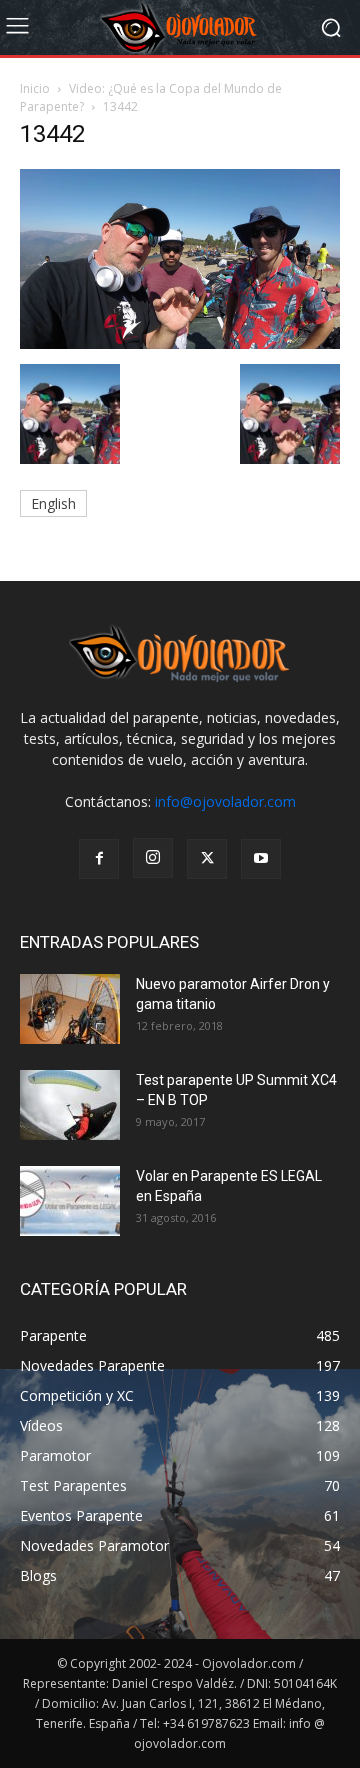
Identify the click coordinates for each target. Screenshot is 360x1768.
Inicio (35, 88)
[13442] (180, 343)
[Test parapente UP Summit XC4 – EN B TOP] (70, 1105)
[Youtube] (261, 859)
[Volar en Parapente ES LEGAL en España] (70, 1201)
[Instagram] (153, 858)
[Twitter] (207, 859)
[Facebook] (99, 859)
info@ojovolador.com (225, 801)
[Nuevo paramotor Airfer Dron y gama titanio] (70, 1009)
